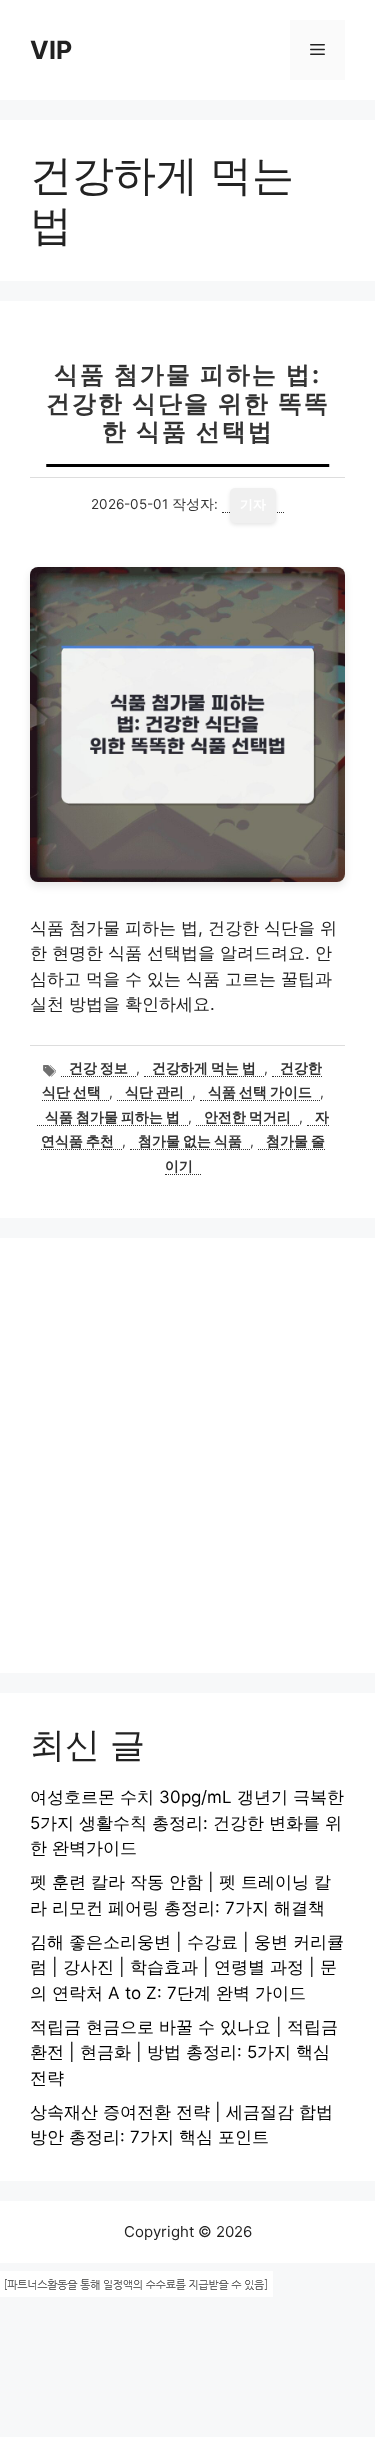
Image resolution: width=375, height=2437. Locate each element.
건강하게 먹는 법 (204, 1068)
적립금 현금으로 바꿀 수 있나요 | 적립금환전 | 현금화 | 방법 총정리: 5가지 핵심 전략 (184, 2052)
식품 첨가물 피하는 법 (112, 1117)
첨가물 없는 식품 (190, 1141)
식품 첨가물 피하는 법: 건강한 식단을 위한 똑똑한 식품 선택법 (188, 403)
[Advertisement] (187, 1455)
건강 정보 (98, 1068)
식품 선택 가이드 (260, 1092)
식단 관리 (154, 1092)
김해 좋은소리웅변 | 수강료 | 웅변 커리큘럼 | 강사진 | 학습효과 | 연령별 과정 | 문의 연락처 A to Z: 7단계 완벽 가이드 (187, 1967)
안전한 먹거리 (247, 1117)
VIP (51, 50)
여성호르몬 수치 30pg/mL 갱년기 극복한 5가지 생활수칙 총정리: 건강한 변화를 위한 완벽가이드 (187, 1822)
